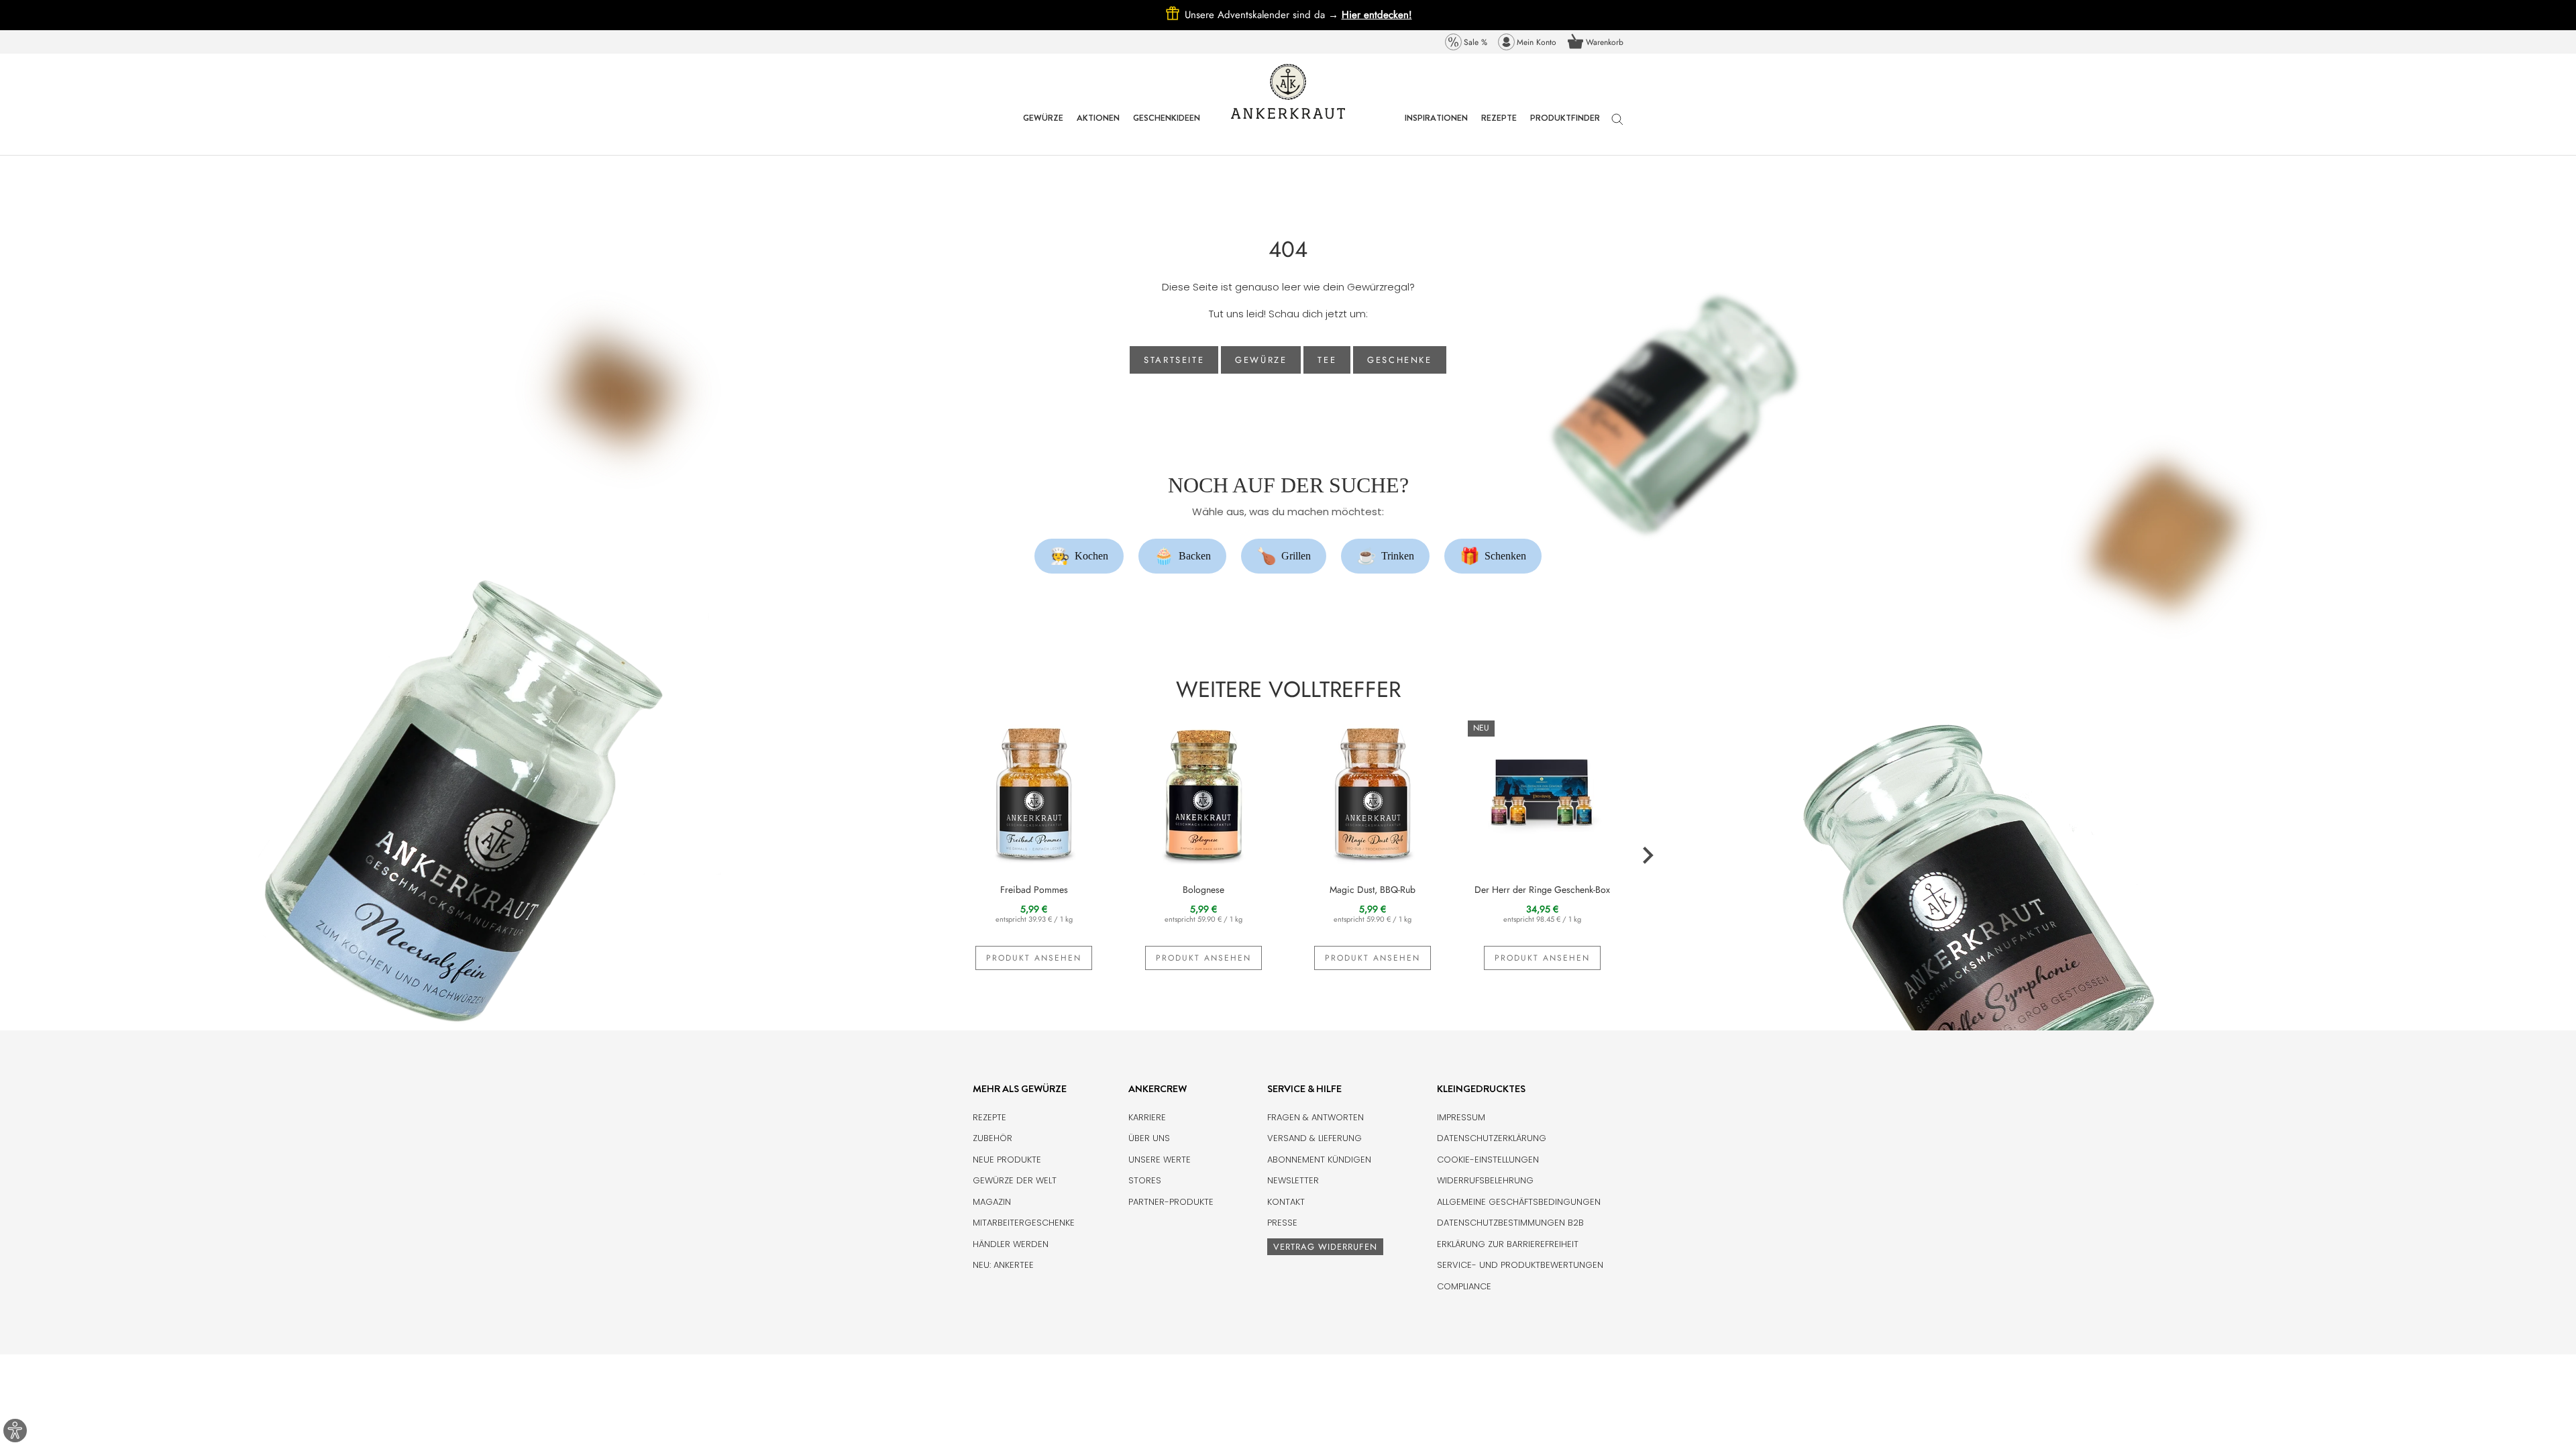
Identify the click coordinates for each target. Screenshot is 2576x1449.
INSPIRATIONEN (1436, 128)
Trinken (1386, 556)
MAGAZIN (992, 1202)
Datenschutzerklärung (1492, 1138)
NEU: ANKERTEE (1003, 1265)
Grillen (1284, 556)
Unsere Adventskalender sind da (1263, 15)
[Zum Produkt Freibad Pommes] (1034, 792)
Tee (1327, 360)
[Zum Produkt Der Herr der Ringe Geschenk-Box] (1543, 792)
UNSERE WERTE (1160, 1160)
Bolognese (1203, 890)
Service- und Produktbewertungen (1520, 1265)
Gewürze (1261, 360)
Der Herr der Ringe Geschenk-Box (1542, 890)
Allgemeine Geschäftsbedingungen (1519, 1202)
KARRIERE (1147, 1117)
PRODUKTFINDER (1565, 128)
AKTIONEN (1098, 128)
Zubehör (992, 1138)
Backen (1183, 556)
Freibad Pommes (1034, 890)
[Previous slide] (929, 856)
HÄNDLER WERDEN (1011, 1244)
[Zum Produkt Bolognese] (1204, 792)
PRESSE (1282, 1223)
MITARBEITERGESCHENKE (1024, 1223)
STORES (1145, 1180)
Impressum (1461, 1117)
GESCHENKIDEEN (1167, 128)
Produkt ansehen (1034, 958)
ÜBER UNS (1149, 1138)
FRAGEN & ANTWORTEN (1316, 1117)
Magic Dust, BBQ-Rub (1373, 890)
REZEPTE (1499, 128)
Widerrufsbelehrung (1485, 1180)
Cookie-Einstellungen (1488, 1160)
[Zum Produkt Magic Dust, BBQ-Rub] (1373, 792)
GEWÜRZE (1043, 128)
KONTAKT (1286, 1202)
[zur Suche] (1617, 126)
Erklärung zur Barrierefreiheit (1508, 1244)
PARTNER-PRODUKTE (1171, 1202)
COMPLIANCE (1464, 1286)
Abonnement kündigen (1319, 1160)
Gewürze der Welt (1015, 1180)
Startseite (1174, 360)
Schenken (1493, 556)
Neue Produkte (1007, 1160)
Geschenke (1399, 360)
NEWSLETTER (1293, 1180)
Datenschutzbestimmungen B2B (1510, 1223)
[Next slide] (1647, 856)
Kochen (1079, 556)
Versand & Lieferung (1314, 1138)
